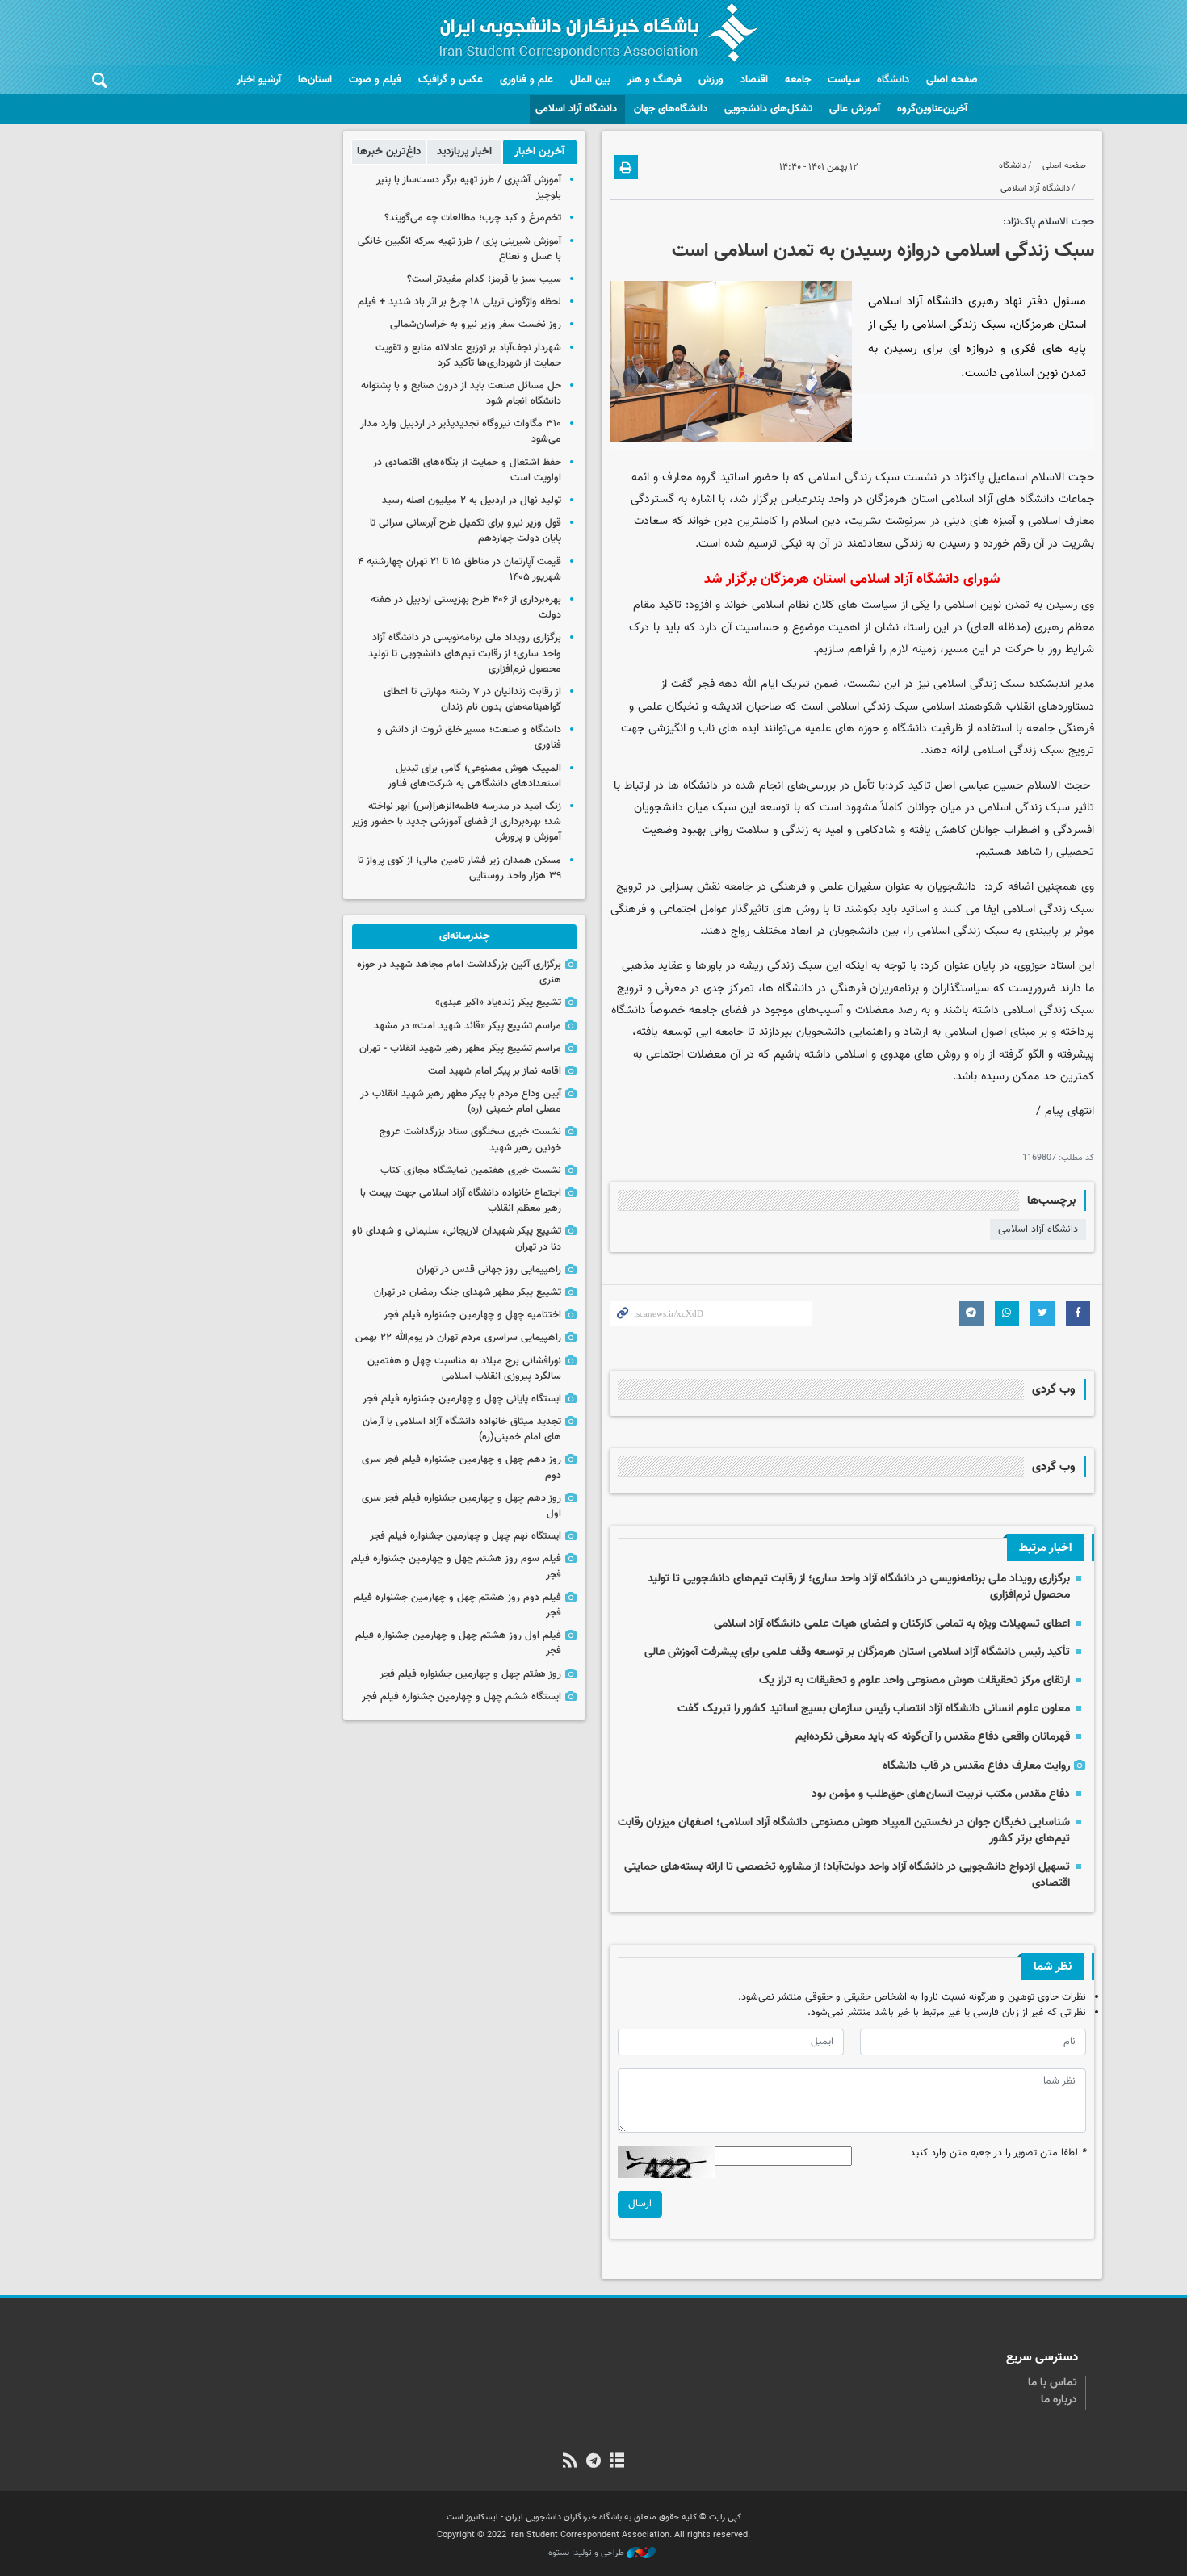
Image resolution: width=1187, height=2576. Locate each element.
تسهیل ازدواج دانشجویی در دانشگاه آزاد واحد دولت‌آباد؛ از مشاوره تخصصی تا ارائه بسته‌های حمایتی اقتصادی (847, 1875)
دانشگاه (893, 80)
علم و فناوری (526, 80)
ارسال (640, 2204)
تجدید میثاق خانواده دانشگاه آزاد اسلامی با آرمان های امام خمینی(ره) (462, 1429)
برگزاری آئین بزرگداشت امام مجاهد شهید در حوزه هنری (459, 972)
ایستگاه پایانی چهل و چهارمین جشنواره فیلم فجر (462, 1399)
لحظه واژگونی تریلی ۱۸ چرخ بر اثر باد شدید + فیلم (459, 302)
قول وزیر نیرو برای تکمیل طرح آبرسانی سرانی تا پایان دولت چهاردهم (466, 531)
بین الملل (590, 80)
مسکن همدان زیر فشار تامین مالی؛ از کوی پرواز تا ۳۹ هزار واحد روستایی (459, 868)
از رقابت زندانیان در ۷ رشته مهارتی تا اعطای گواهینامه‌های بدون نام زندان (472, 699)
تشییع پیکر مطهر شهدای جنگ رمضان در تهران (468, 1292)
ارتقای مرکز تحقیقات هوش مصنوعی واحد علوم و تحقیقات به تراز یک (914, 1680)
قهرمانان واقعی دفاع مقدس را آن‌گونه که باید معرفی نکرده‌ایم (933, 1737)
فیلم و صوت (375, 80)
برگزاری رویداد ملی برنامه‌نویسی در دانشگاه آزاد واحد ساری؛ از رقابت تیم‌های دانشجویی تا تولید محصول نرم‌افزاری (859, 1587)
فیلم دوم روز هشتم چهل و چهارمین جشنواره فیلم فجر (457, 1605)
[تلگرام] (593, 2462)
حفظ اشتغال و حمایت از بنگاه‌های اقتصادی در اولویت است (467, 470)
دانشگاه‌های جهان (671, 109)
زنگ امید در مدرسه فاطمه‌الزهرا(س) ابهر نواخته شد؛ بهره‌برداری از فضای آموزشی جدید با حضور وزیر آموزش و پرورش (457, 822)
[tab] (540, 152)
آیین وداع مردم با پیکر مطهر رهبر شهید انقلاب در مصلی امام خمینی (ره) (461, 1102)
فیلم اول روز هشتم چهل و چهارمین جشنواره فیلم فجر (458, 1643)
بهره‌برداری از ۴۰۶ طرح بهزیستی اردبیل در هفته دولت (466, 607)
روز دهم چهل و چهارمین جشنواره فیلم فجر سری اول (461, 1506)
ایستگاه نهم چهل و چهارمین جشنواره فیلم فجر (466, 1536)
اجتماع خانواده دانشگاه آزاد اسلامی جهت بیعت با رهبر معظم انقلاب (461, 1201)
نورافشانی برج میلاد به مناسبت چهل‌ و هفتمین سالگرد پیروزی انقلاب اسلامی (464, 1369)
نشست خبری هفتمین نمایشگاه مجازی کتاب (471, 1171)
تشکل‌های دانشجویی (768, 109)
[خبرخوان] (570, 2462)
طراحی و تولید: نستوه (587, 2553)
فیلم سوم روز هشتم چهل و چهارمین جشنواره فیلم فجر (456, 1567)
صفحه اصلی (952, 80)
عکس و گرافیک (451, 80)
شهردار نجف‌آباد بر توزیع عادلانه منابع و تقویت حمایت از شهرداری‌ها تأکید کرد (468, 356)
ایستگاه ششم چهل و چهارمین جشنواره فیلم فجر (461, 1697)
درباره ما (1059, 2400)
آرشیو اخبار (259, 80)
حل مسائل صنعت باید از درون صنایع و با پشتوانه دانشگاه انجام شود (461, 394)
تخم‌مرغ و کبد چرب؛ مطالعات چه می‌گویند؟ (473, 218)
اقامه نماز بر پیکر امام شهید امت (495, 1071)
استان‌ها (315, 80)
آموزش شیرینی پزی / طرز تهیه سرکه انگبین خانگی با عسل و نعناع (459, 249)
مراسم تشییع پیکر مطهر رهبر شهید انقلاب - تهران (460, 1049)
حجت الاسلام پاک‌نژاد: (1049, 222)
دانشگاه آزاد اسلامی (576, 109)
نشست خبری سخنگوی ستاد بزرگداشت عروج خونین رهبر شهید (470, 1139)
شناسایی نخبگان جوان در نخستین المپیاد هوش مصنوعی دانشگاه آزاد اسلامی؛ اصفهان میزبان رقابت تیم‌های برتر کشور (844, 1830)
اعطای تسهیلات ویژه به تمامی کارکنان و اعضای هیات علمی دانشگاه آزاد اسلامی (892, 1624)
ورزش (711, 80)
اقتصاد (754, 80)
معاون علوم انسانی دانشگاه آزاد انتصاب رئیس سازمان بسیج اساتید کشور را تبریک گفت (874, 1709)
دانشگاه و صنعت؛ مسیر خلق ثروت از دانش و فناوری (469, 737)
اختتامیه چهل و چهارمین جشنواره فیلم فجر (472, 1315)
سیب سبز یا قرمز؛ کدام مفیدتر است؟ (484, 279)
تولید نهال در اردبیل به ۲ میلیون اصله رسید (472, 501)
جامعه (798, 80)
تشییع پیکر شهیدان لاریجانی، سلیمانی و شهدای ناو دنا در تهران (457, 1239)
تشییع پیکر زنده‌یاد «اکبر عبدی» (498, 1003)
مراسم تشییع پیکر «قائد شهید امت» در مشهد (468, 1026)
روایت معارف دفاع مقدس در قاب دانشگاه (976, 1766)
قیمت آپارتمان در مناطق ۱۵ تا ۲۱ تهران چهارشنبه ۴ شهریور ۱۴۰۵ (459, 570)
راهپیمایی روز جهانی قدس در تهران (489, 1270)
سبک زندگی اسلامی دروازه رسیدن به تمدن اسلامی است (883, 251)
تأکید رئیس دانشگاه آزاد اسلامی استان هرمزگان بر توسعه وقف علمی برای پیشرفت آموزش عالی (857, 1652)
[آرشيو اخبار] (617, 2462)
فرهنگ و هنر (654, 80)
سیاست (844, 80)
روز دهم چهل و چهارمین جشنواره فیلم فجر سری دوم (461, 1467)
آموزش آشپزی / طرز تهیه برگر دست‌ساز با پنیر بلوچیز (469, 188)
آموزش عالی (855, 109)
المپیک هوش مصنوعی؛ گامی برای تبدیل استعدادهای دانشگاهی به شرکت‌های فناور (474, 776)
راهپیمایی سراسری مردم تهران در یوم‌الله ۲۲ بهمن (458, 1338)
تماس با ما (1053, 2383)
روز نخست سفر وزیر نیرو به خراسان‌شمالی (476, 325)
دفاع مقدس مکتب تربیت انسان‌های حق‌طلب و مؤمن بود (941, 1794)
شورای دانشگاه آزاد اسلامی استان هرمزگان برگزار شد (852, 579)
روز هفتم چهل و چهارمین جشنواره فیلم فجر (470, 1674)
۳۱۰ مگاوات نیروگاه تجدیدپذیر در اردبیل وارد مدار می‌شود (461, 431)
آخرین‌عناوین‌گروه (932, 109)
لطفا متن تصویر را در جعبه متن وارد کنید (998, 2153)
